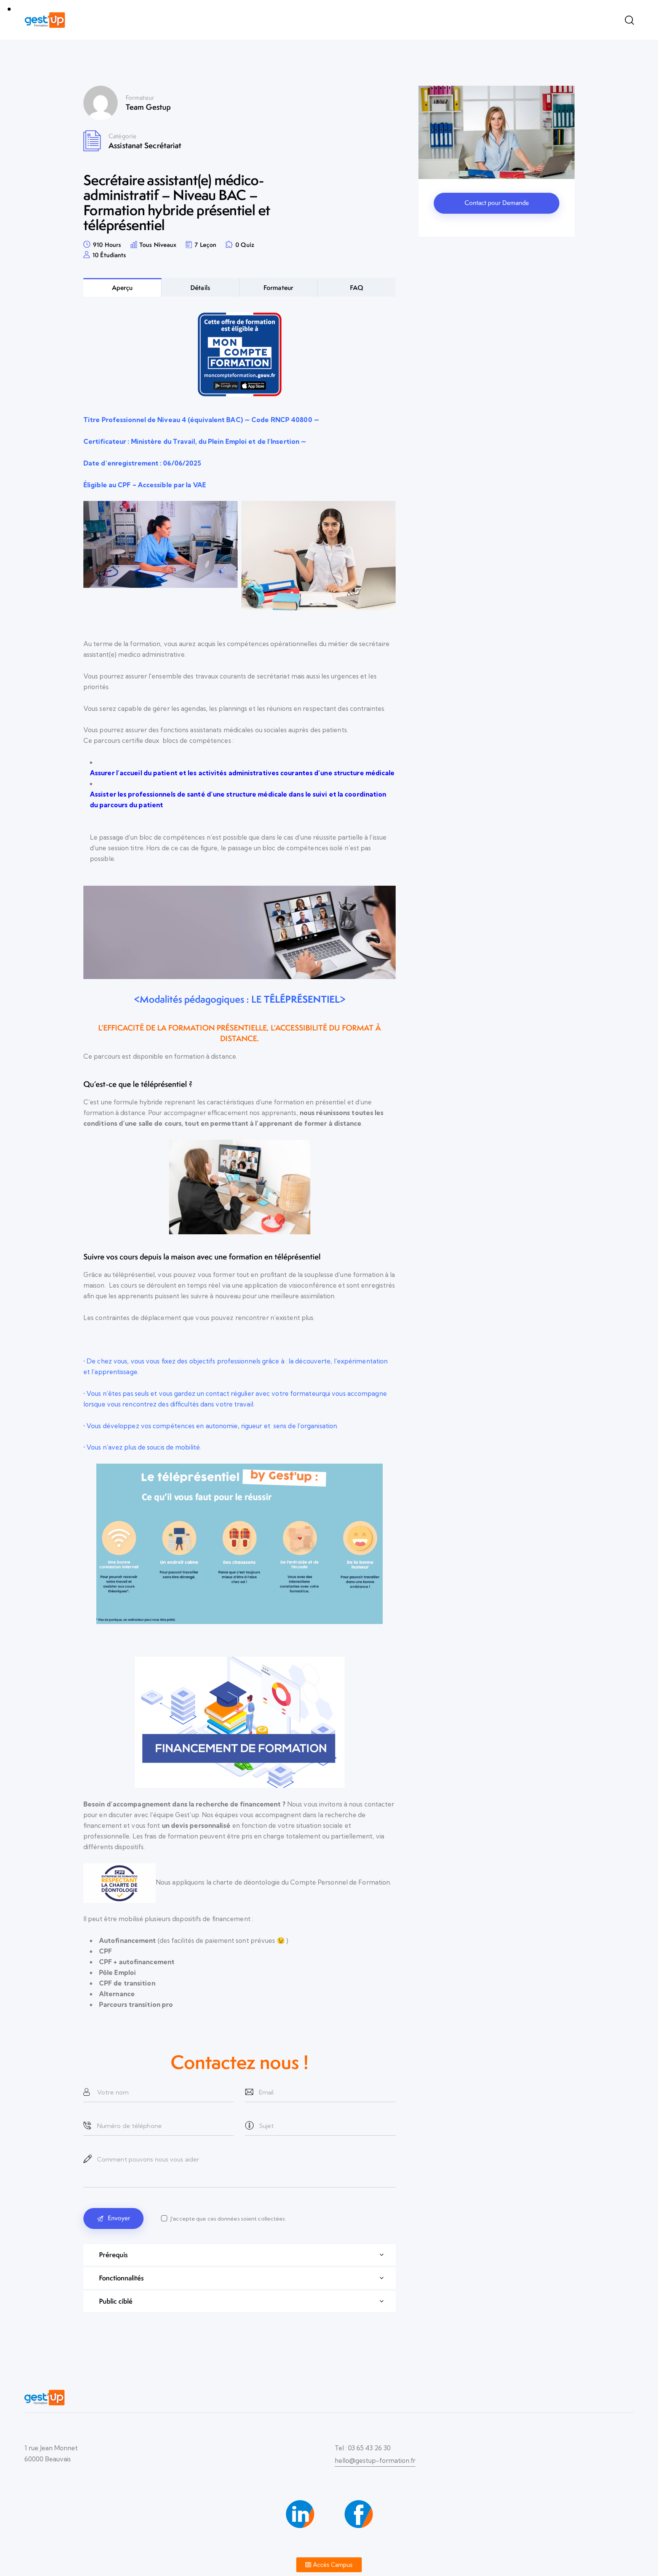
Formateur (140, 98)
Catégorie (122, 136)
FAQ (357, 287)
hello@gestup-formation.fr (375, 2460)
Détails (200, 287)
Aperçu (122, 287)
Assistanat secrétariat (145, 145)
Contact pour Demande (497, 203)
